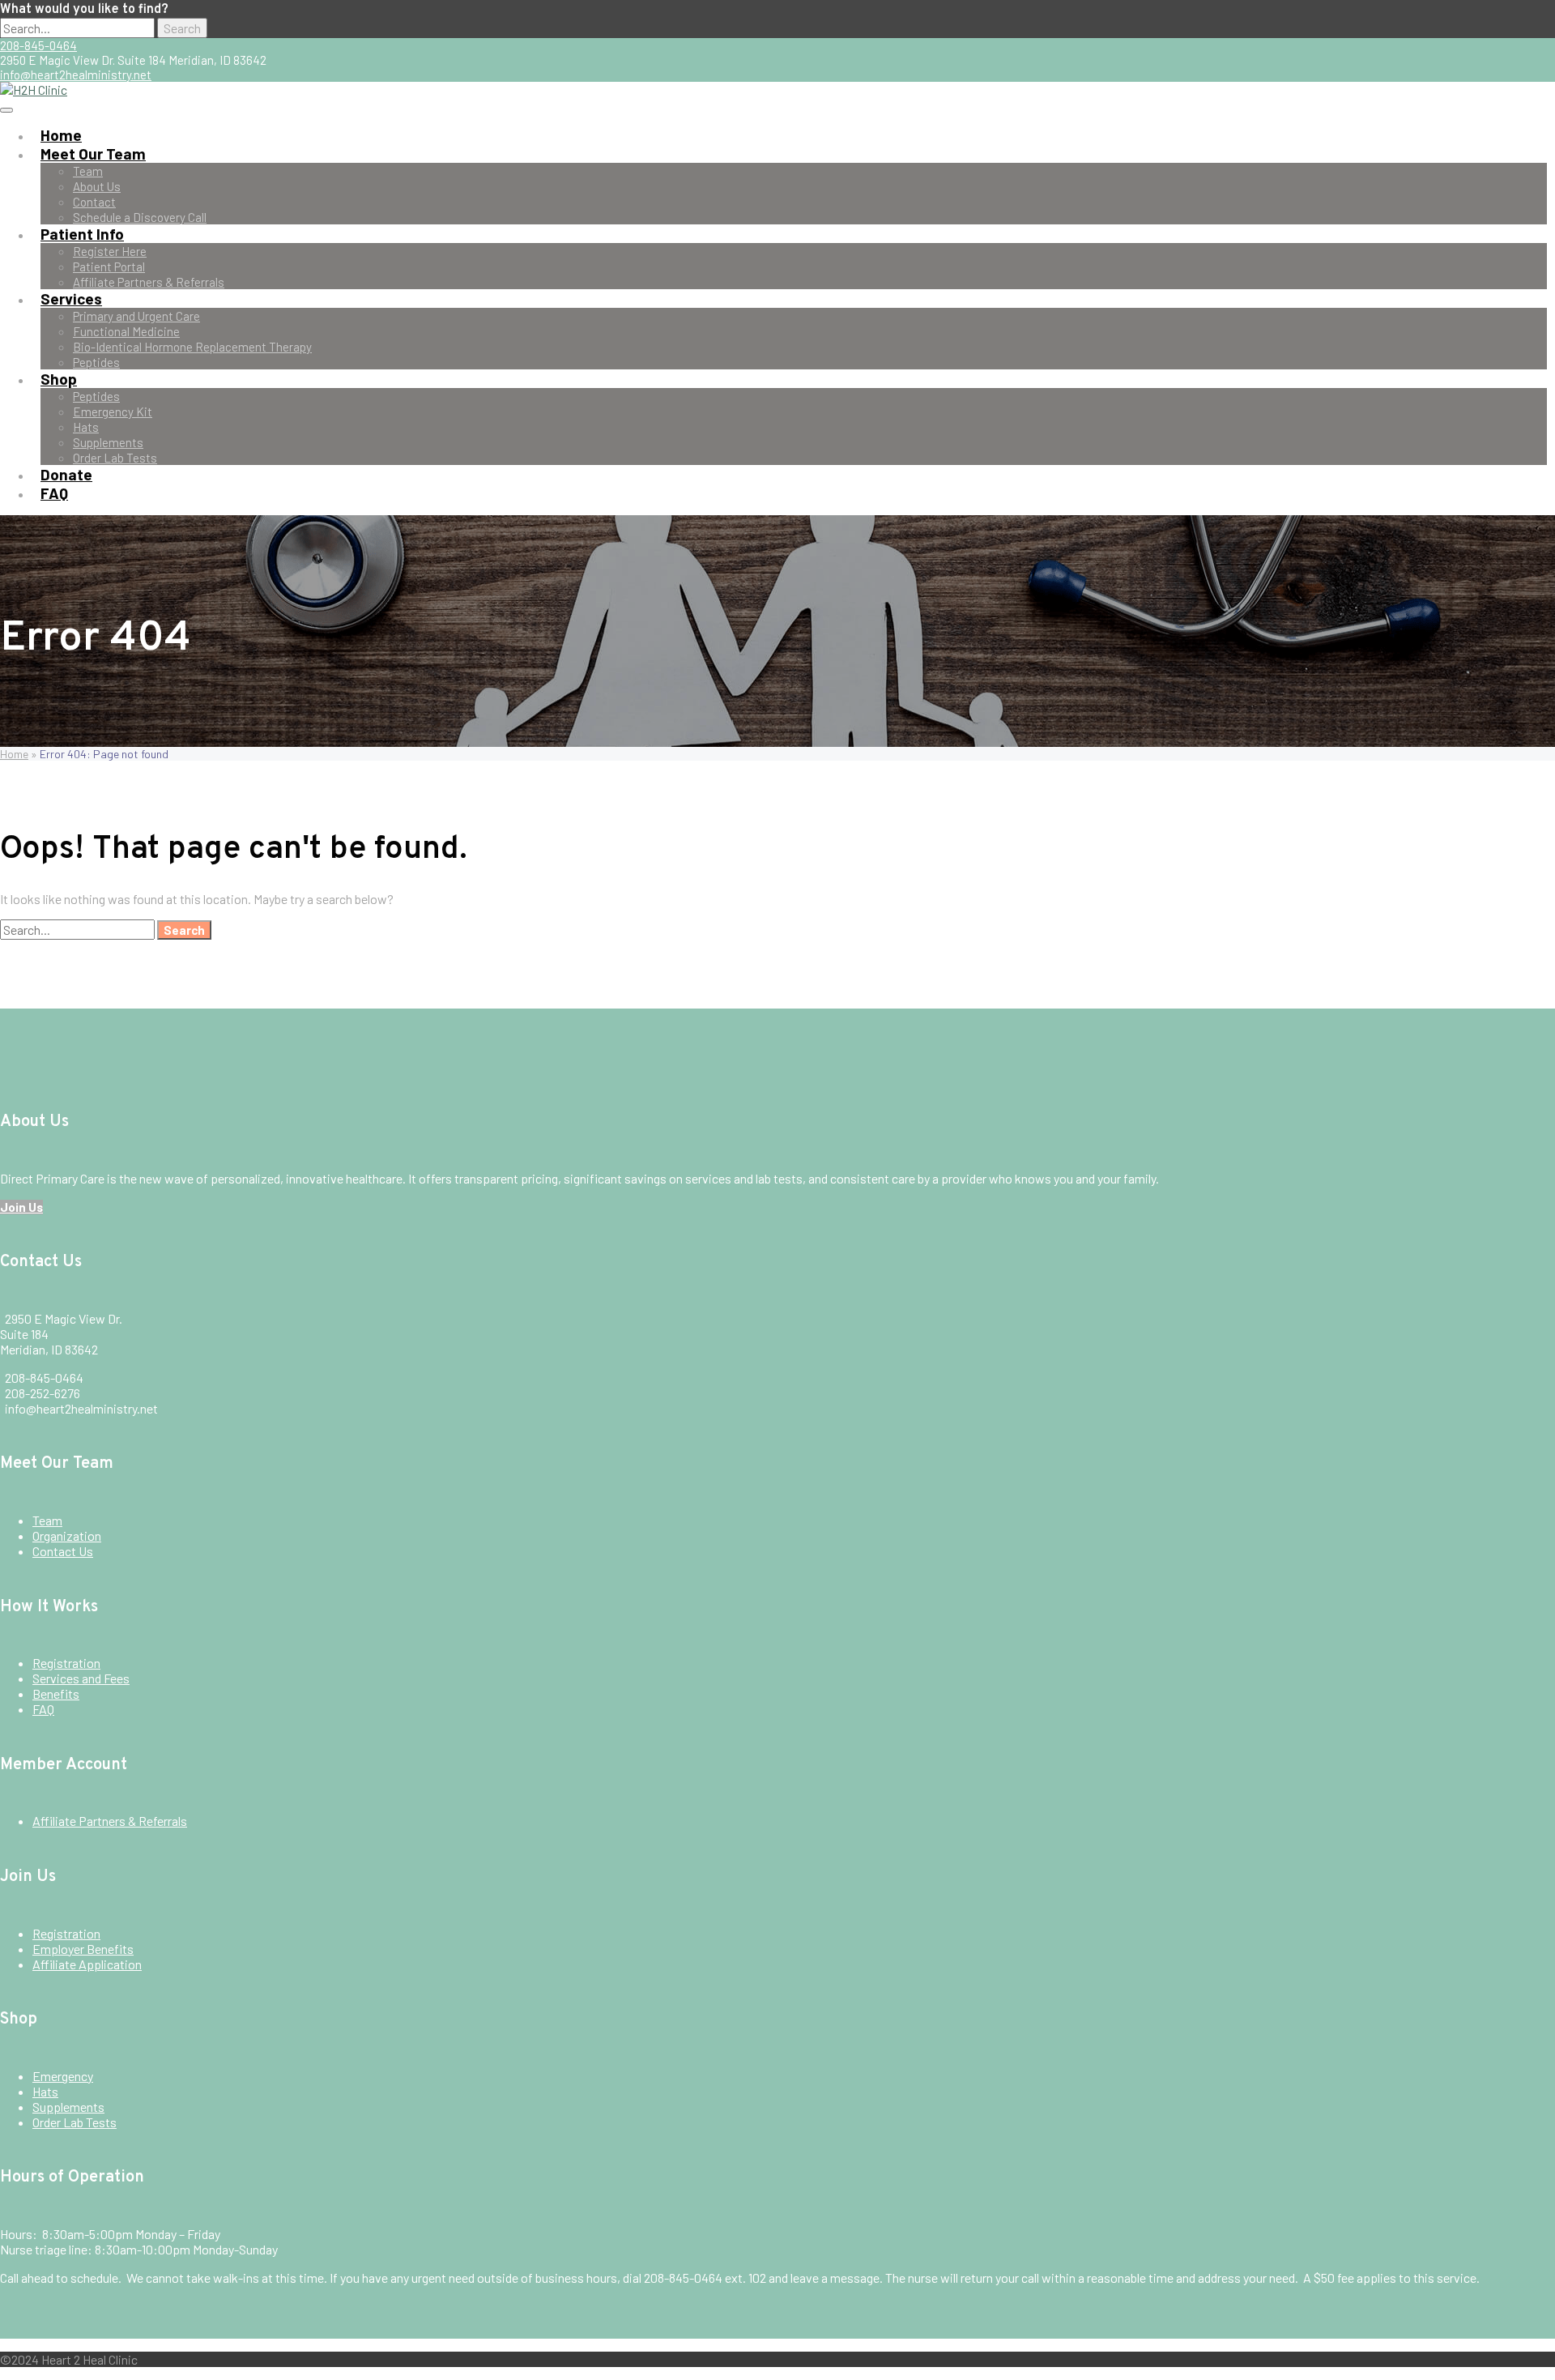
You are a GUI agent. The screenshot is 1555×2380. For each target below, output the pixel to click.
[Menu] (6, 110)
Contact (94, 202)
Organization (67, 1535)
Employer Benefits (83, 1949)
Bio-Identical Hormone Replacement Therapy (192, 347)
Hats (86, 427)
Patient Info (82, 234)
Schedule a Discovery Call (140, 217)
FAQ (54, 493)
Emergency (63, 2076)
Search (182, 28)
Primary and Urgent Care (136, 316)
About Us (97, 186)
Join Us (21, 1207)
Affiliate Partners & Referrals (149, 282)
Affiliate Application (87, 1964)
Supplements (108, 442)
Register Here (110, 251)
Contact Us (63, 1551)
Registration (66, 1663)
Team (88, 171)
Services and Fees (81, 1678)
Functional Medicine (126, 331)
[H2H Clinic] (34, 90)
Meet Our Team (93, 154)
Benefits (56, 1693)
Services (71, 299)
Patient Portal (109, 267)
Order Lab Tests (115, 458)
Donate (66, 474)
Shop (59, 379)
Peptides (96, 362)
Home (61, 135)
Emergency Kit (113, 412)
